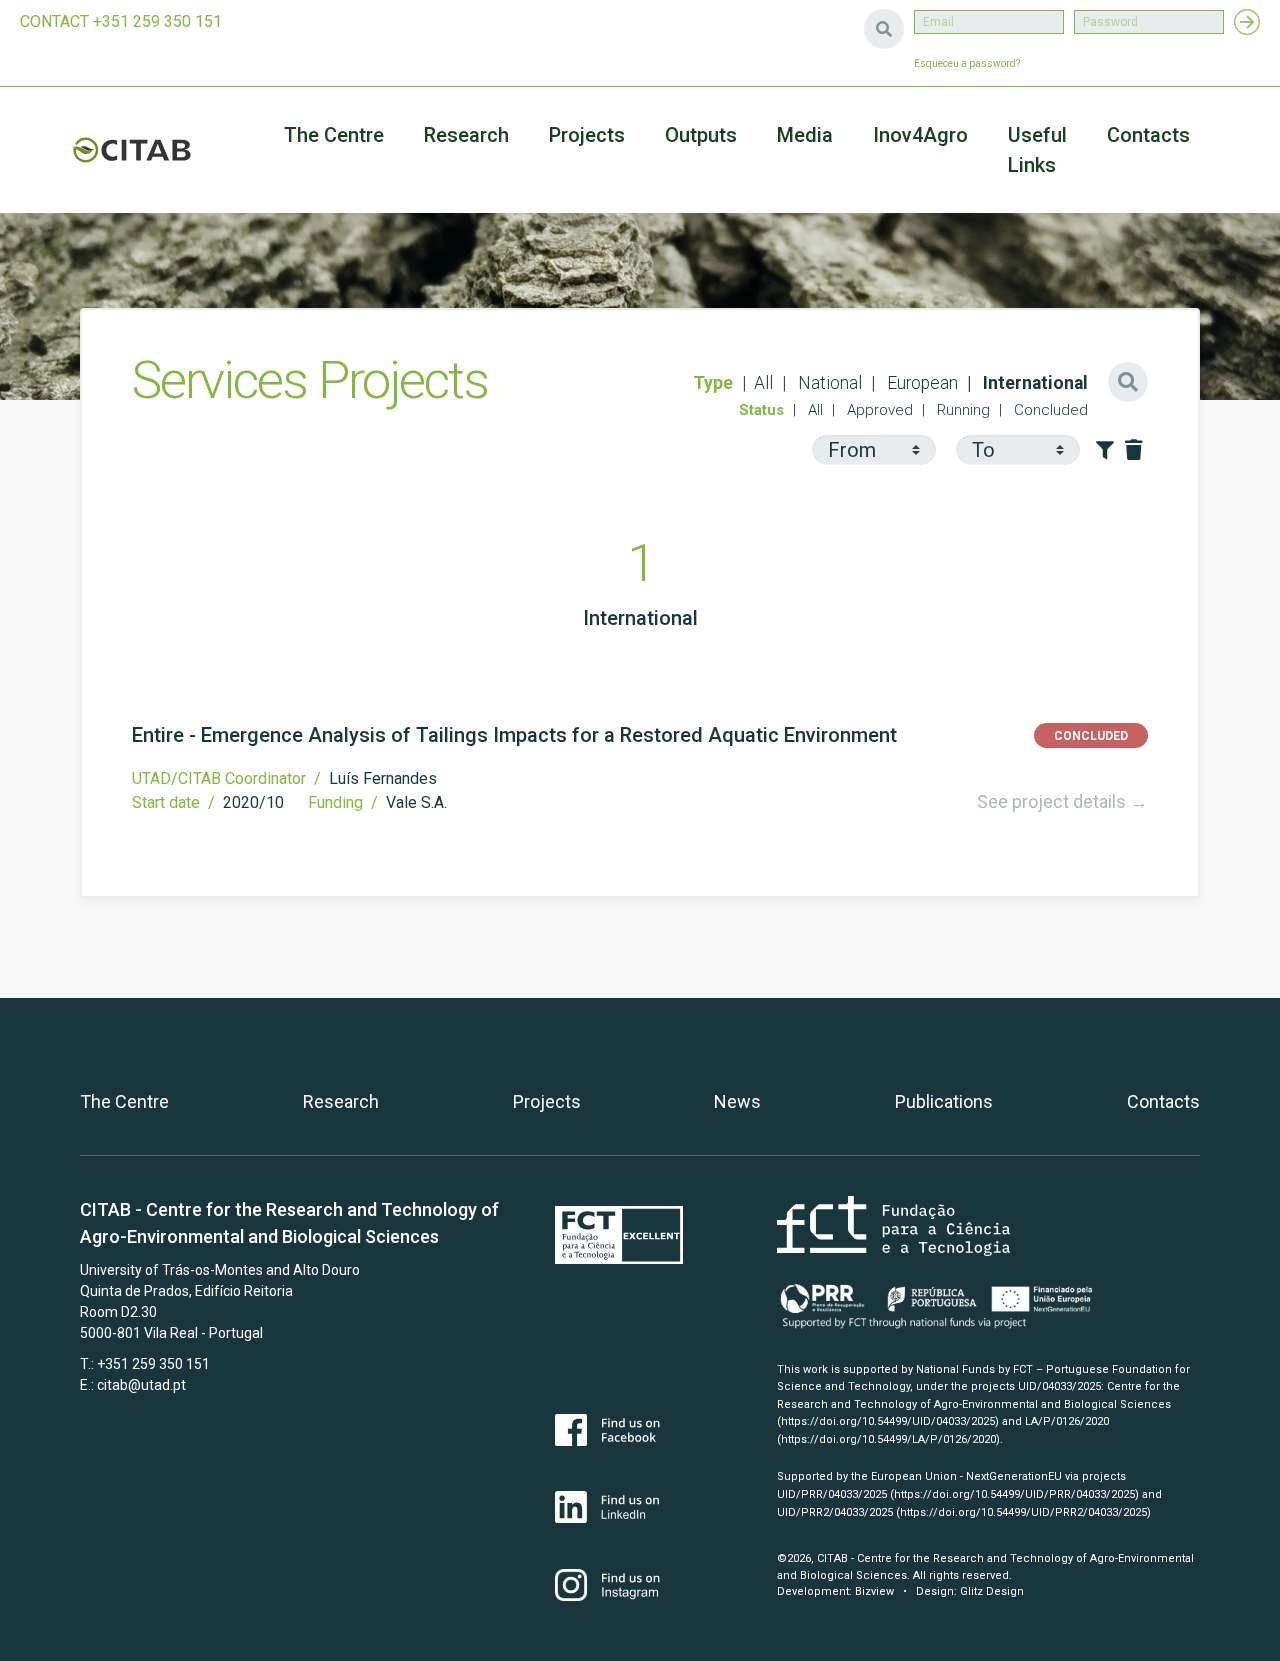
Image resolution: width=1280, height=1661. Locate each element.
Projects (547, 1101)
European (920, 383)
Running (961, 410)
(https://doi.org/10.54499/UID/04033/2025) (888, 1421)
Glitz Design (992, 1591)
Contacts (1148, 135)
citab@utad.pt (141, 1385)
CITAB (132, 150)
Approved (878, 410)
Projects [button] (587, 135)
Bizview (874, 1591)
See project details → (1062, 801)
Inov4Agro (920, 135)
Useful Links (1037, 150)
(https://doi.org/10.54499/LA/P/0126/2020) (888, 1439)
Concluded (1049, 410)
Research (466, 135)
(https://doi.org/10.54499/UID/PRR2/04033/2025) (1023, 1512)
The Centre (334, 135)
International (1033, 383)
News (737, 1101)
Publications (944, 1101)
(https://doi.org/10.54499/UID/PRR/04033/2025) (1014, 1494)
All (763, 383)
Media (805, 135)
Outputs (701, 135)
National (828, 383)
